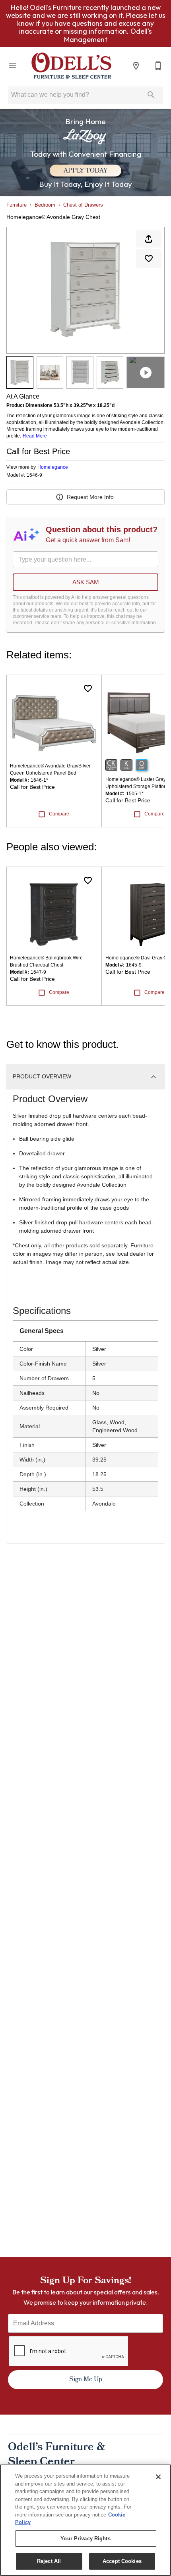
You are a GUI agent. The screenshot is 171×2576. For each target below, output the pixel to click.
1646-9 (34, 475)
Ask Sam (86, 582)
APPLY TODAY (85, 171)
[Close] (158, 2477)
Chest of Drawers (83, 205)
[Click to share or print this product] (149, 239)
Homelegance (53, 467)
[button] (13, 66)
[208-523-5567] (158, 66)
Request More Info (90, 497)
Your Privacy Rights (85, 2539)
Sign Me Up (86, 2380)
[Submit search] (151, 95)
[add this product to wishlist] (149, 259)
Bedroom (45, 205)
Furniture (17, 205)
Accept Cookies (122, 2561)
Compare (59, 814)
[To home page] (71, 66)
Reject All (49, 2561)
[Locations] (136, 66)
